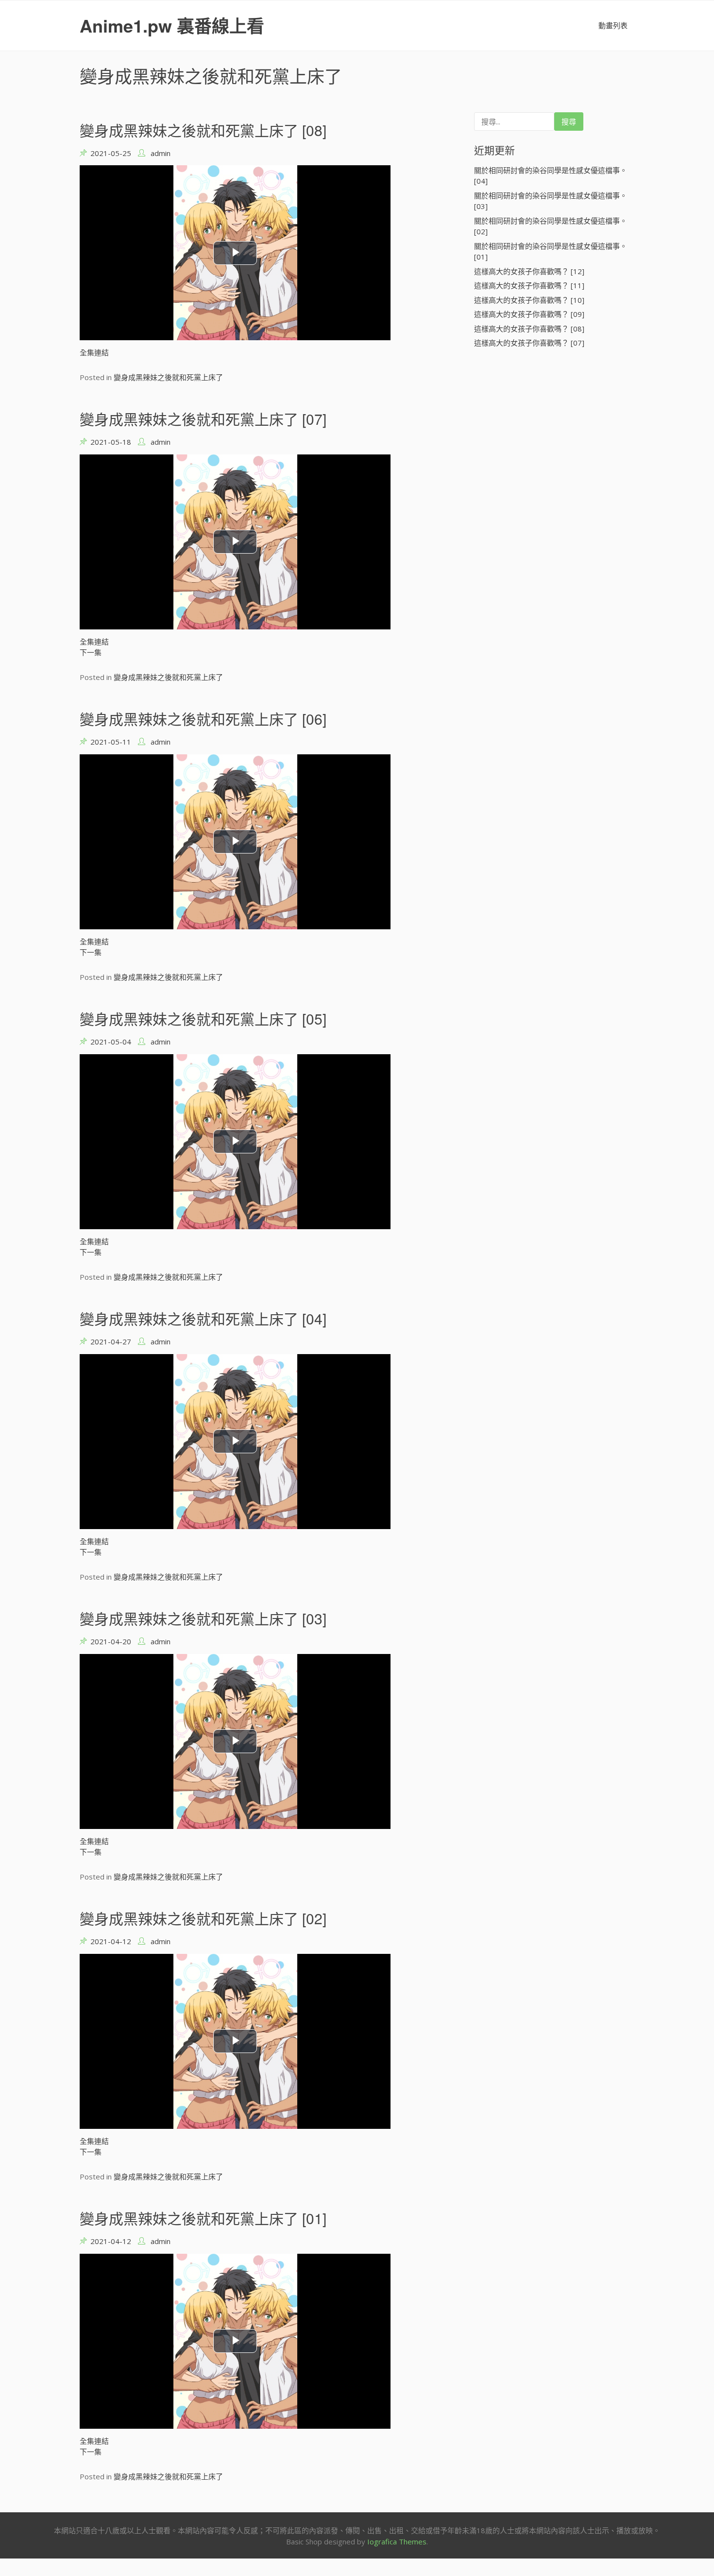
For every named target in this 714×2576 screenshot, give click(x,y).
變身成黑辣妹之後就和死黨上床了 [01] (203, 2218)
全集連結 (94, 352)
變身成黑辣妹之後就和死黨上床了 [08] (203, 130)
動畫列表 (613, 25)
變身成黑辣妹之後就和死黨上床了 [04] (203, 1318)
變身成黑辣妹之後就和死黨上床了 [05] (203, 1018)
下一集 (91, 652)
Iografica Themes (397, 2541)
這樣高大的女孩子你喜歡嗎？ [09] (529, 314)
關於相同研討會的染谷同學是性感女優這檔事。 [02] (551, 226)
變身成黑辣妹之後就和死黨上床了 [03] (203, 1618)
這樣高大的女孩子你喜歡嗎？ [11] (529, 285)
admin (161, 153)
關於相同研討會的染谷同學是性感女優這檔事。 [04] (551, 176)
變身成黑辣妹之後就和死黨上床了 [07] (203, 419)
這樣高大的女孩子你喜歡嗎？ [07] (529, 343)
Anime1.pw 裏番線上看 (172, 25)
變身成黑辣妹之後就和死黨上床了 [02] (203, 1918)
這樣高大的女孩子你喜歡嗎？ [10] (529, 300)
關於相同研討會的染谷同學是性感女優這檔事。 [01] (551, 252)
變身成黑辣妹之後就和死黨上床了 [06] (203, 719)
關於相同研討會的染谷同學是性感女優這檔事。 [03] (551, 201)
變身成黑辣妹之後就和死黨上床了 (168, 377)
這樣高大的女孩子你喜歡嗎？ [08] (529, 329)
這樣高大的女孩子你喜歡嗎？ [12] (529, 271)
